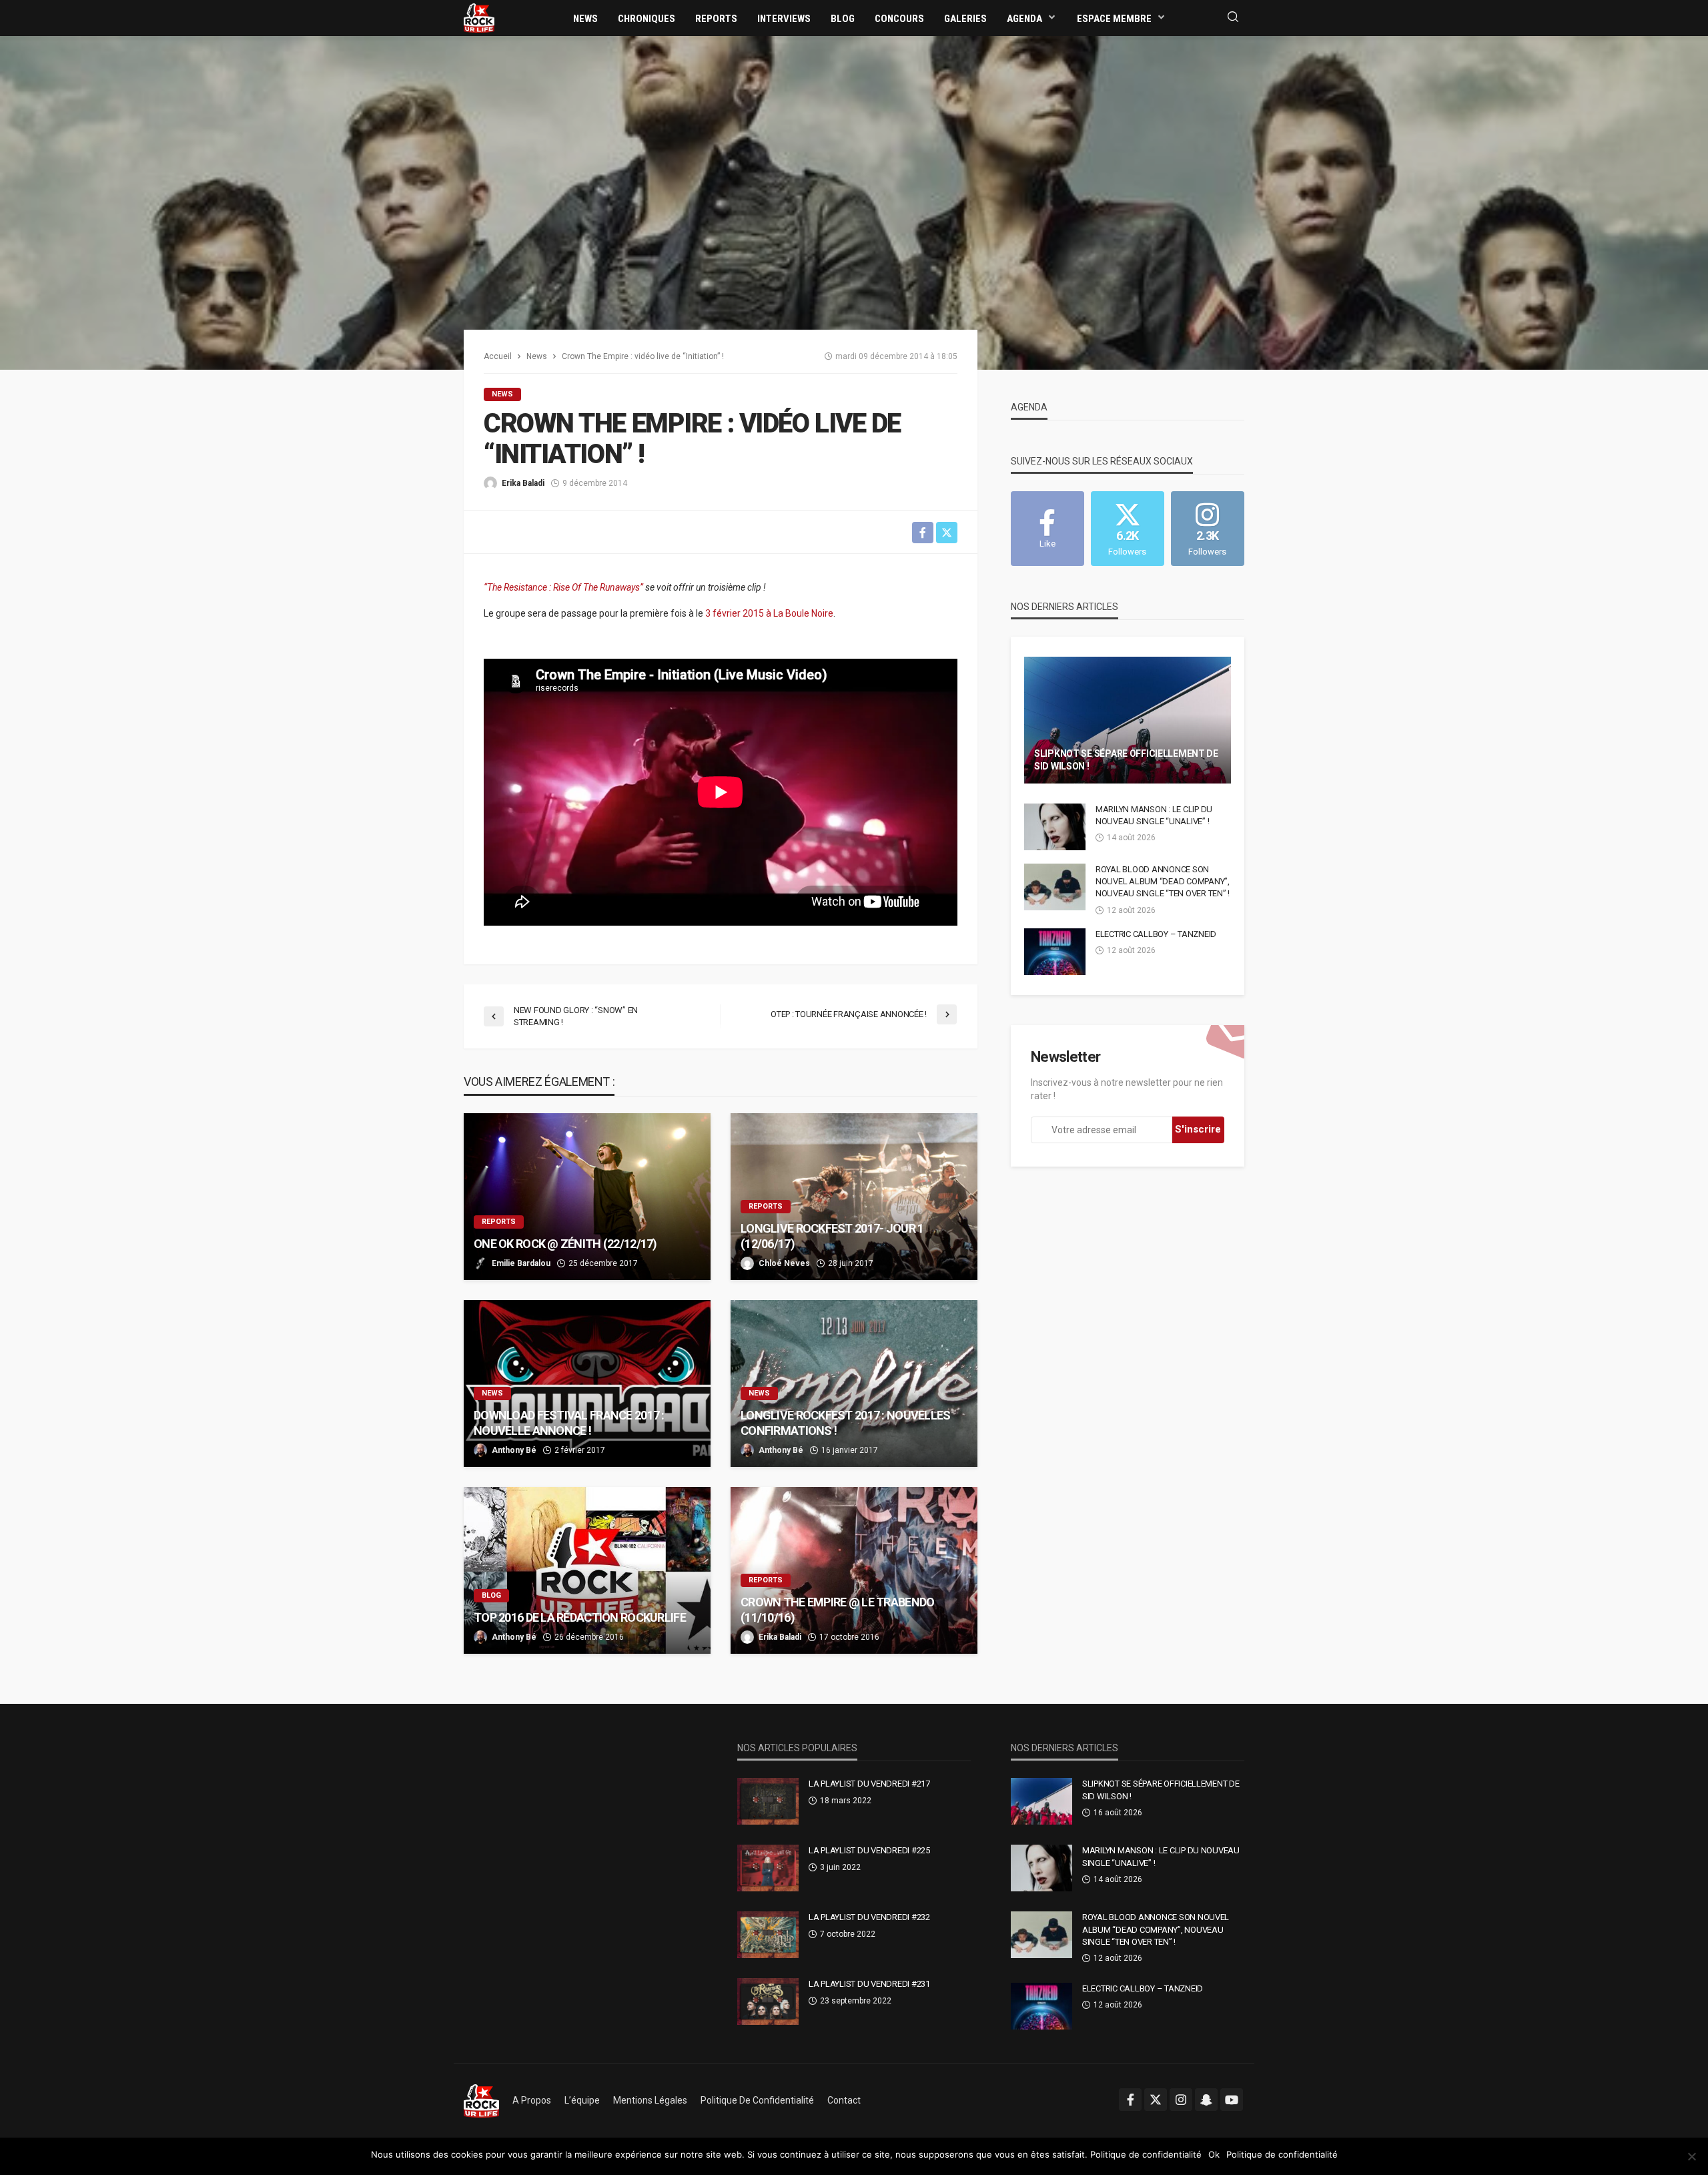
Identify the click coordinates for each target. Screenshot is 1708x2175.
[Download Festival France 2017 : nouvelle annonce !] (587, 1383)
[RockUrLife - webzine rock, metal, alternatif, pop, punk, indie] (479, 17)
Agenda (1024, 19)
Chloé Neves (784, 1263)
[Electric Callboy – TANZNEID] (1055, 952)
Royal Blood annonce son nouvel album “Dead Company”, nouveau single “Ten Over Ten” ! (1163, 881)
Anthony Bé (514, 1450)
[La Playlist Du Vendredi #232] (768, 1935)
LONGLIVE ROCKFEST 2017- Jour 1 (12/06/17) (832, 1236)
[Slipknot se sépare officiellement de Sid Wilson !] (1128, 720)
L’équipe (582, 2100)
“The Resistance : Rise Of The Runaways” (564, 587)
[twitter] (1156, 2100)
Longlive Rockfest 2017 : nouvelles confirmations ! (846, 1423)
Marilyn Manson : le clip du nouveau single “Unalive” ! (1154, 815)
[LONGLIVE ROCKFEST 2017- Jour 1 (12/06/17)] (854, 1197)
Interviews (784, 19)
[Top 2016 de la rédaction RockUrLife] (587, 1570)
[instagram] (1181, 2100)
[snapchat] (1206, 2100)
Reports (716, 19)
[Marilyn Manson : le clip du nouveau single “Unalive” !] (1055, 827)
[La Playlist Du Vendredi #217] (768, 1801)
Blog (843, 19)
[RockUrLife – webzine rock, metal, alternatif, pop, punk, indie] (481, 2100)
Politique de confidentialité (757, 2100)
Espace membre (1114, 19)
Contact (844, 2100)
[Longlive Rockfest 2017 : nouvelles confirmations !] (854, 1383)
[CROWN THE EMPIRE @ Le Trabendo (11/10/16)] (854, 1570)
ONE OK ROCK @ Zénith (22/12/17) (565, 1244)
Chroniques (647, 19)
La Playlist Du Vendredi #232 (869, 1917)
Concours (899, 19)
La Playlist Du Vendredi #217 (869, 1784)
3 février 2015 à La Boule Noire (769, 613)
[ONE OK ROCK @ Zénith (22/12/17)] (587, 1197)
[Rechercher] (1233, 18)
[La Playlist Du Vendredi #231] (768, 2001)
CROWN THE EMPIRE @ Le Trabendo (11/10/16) (837, 1610)
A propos (532, 2100)
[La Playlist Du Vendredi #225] (768, 1868)
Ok (1214, 2154)
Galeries (965, 19)
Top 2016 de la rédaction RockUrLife (580, 1617)
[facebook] (1130, 2100)
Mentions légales (650, 2100)
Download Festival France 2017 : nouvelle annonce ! (569, 1423)
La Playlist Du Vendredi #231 (869, 1984)
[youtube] (1232, 2100)
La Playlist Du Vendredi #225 (869, 1850)
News (585, 19)
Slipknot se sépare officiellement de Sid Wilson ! (1126, 760)
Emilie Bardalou (521, 1263)
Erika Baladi (523, 483)
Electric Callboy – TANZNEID (1156, 934)
